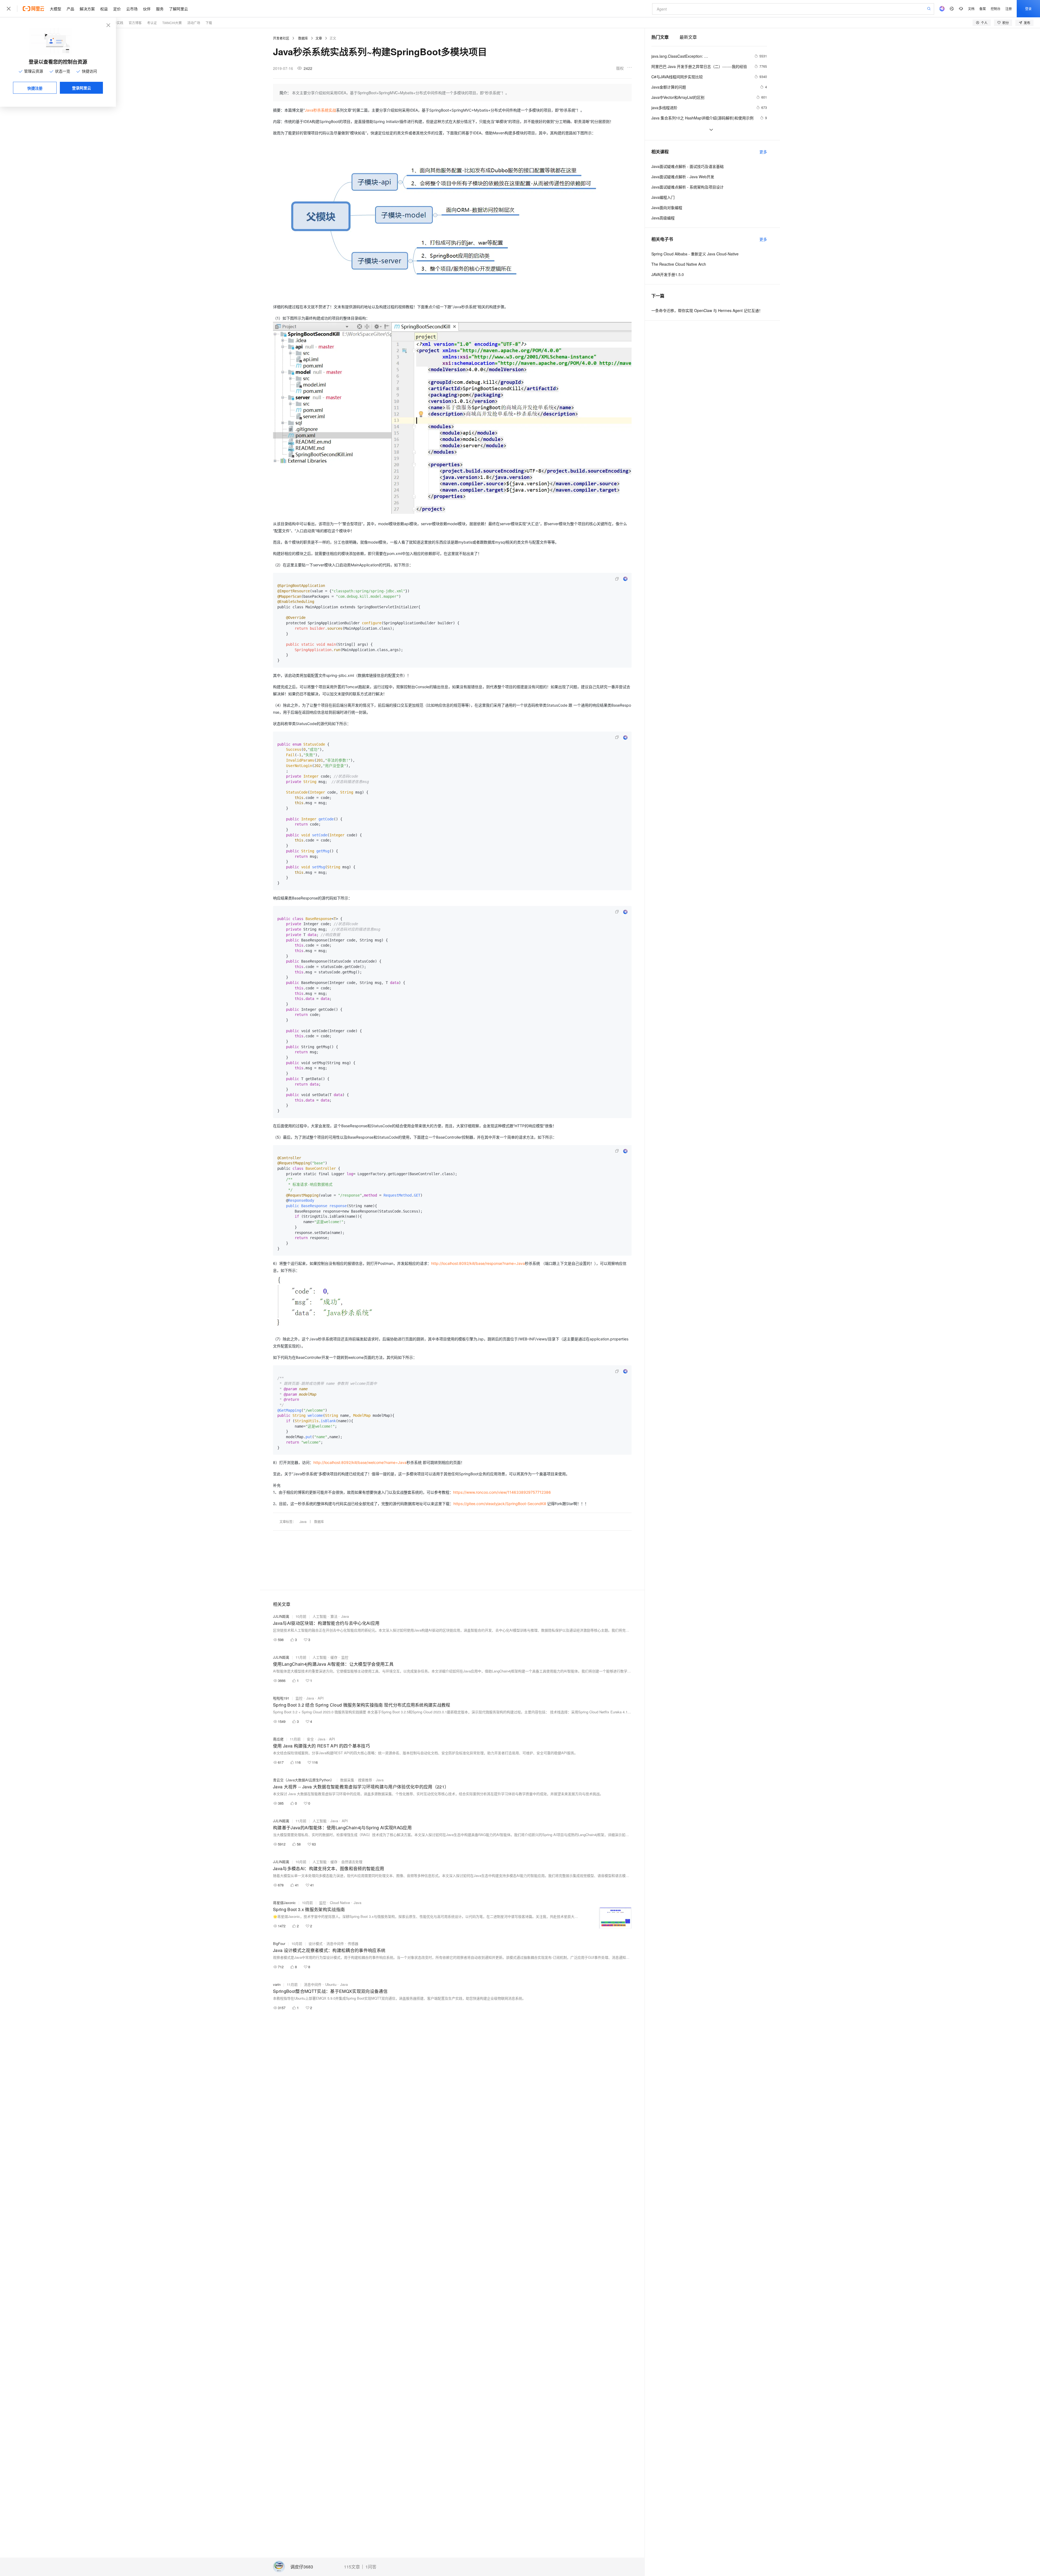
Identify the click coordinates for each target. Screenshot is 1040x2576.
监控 (345, 1657)
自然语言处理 (352, 1862)
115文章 (352, 2567)
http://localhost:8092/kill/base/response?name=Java (478, 1263)
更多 (763, 152)
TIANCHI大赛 (172, 23)
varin (277, 1984)
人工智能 (320, 1616)
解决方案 (87, 9)
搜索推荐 (365, 1780)
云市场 (132, 9)
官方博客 (135, 23)
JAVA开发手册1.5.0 (668, 274)
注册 (1009, 9)
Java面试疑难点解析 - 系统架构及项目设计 (688, 187)
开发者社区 (281, 38)
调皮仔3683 (302, 2567)
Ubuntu (331, 1984)
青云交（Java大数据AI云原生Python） (303, 1780)
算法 (334, 1616)
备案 (983, 9)
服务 (160, 9)
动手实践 (117, 23)
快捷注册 (35, 88)
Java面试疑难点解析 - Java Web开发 (683, 177)
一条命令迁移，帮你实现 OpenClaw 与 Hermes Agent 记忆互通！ (707, 310)
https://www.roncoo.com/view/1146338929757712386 (502, 1492)
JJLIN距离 (281, 1616)
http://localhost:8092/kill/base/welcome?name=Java (360, 1462)
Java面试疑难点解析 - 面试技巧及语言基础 (688, 166)
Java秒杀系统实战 (320, 110)
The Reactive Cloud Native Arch (679, 264)
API (321, 1698)
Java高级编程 (663, 218)
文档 (971, 9)
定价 (117, 9)
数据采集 (347, 1780)
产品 (70, 9)
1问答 (371, 2567)
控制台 (996, 9)
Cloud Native (340, 1903)
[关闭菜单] (9, 9)
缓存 (334, 1657)
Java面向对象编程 (667, 207)
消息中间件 (335, 1943)
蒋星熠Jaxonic (284, 1903)
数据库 (303, 38)
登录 (1028, 9)
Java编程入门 (663, 197)
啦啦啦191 (281, 1698)
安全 (310, 1739)
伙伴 (147, 9)
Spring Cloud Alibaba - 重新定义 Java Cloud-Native (695, 254)
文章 (319, 38)
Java (303, 1521)
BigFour (279, 1943)
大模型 (56, 9)
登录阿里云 (82, 88)
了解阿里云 (178, 9)
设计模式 (316, 1943)
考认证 (152, 23)
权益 (104, 9)
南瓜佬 (278, 1739)
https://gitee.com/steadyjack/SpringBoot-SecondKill (500, 1504)
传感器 (353, 1943)
